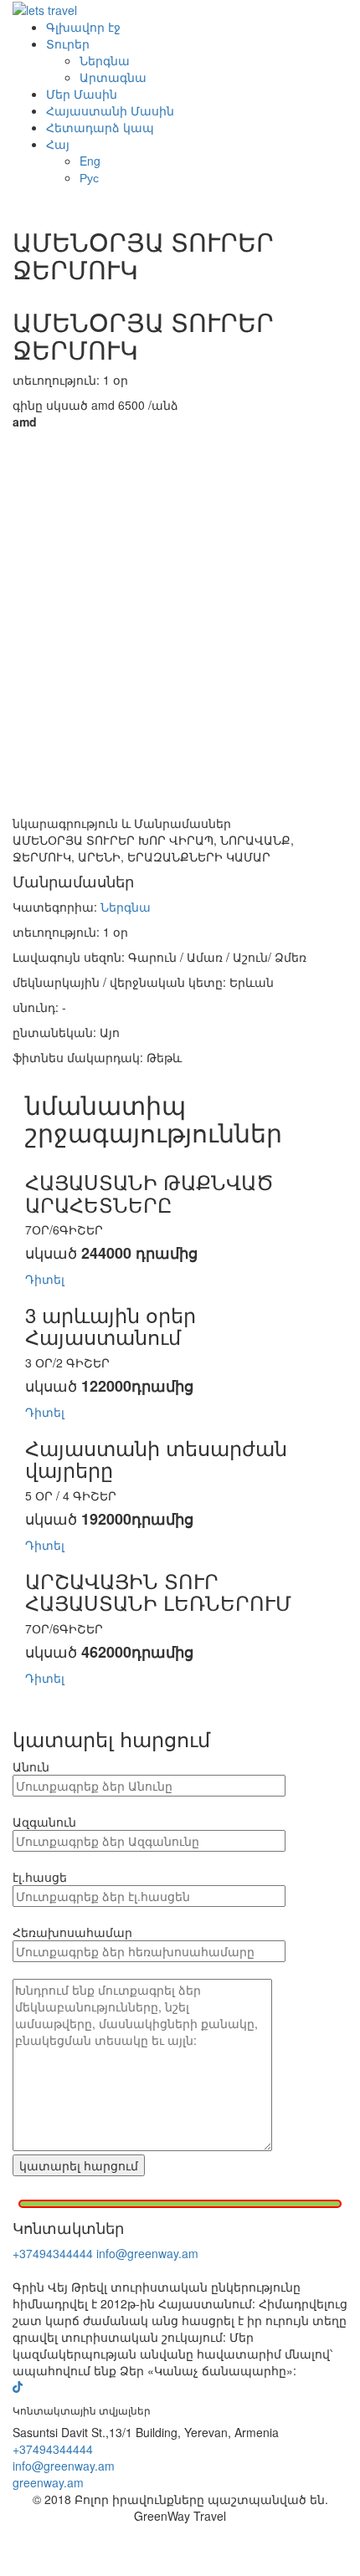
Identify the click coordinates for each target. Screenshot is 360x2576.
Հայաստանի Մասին (110, 110)
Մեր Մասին (82, 94)
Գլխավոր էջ (83, 27)
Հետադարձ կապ (100, 127)
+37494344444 (53, 2253)
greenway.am (48, 2482)
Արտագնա (113, 77)
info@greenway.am (147, 2253)
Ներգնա (105, 60)
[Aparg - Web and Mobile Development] (180, 2550)
